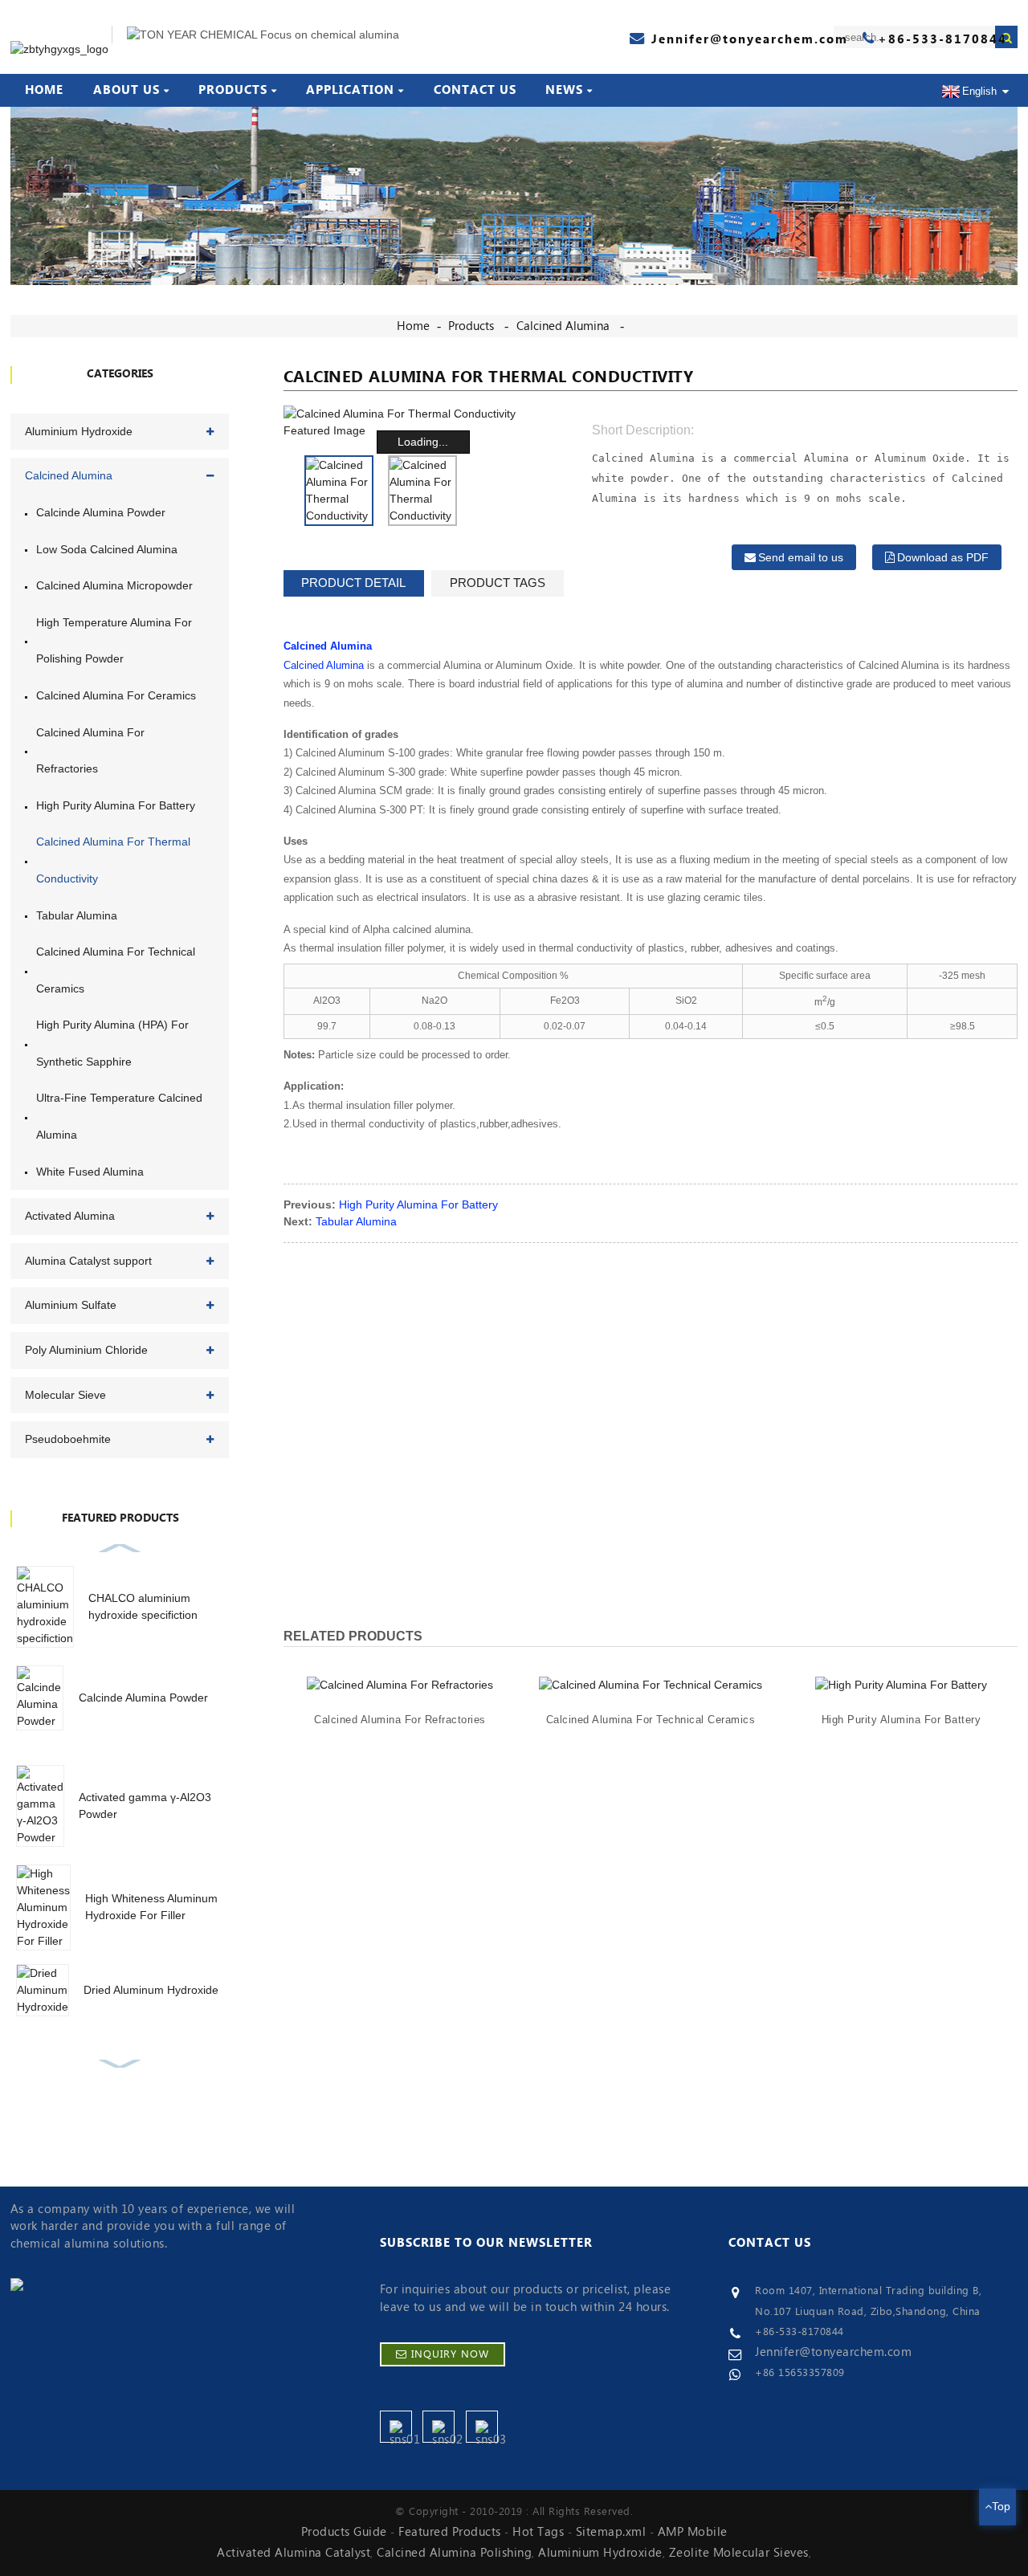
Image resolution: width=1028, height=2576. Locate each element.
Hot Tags (538, 2532)
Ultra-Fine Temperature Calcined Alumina (119, 1116)
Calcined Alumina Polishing (454, 2553)
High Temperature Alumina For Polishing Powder (114, 641)
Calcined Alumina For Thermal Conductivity (113, 860)
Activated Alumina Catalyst (294, 2553)
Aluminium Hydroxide (79, 431)
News (564, 90)
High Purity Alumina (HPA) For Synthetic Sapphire (112, 1043)
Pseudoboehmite (68, 1439)
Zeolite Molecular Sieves (739, 2553)
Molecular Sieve (65, 1395)
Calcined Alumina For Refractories (90, 751)
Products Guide (344, 2532)
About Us (126, 90)
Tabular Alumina (77, 915)
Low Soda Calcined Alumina (107, 549)
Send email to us (801, 557)
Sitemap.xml (611, 2532)
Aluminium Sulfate (71, 1305)
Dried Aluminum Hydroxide (151, 1990)
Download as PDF (943, 557)
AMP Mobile (693, 2532)
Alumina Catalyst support (88, 1261)
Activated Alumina (70, 1216)
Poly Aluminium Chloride (86, 1350)
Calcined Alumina (563, 326)
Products (233, 90)
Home (44, 90)
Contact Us (475, 90)
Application (350, 90)
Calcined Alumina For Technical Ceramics (116, 970)
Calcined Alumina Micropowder (114, 585)
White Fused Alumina (90, 1172)
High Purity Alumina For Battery (116, 805)
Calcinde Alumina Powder (101, 512)
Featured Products (450, 2532)
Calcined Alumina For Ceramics (116, 695)
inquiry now (450, 2354)
